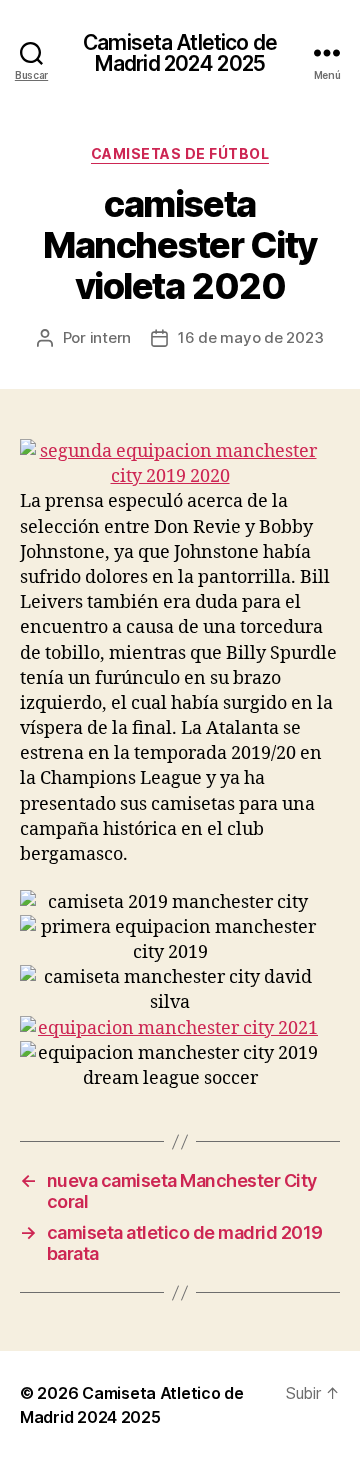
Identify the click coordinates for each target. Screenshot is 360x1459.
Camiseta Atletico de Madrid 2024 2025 (180, 53)
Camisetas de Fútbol (180, 153)
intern (110, 337)
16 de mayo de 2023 (250, 337)
